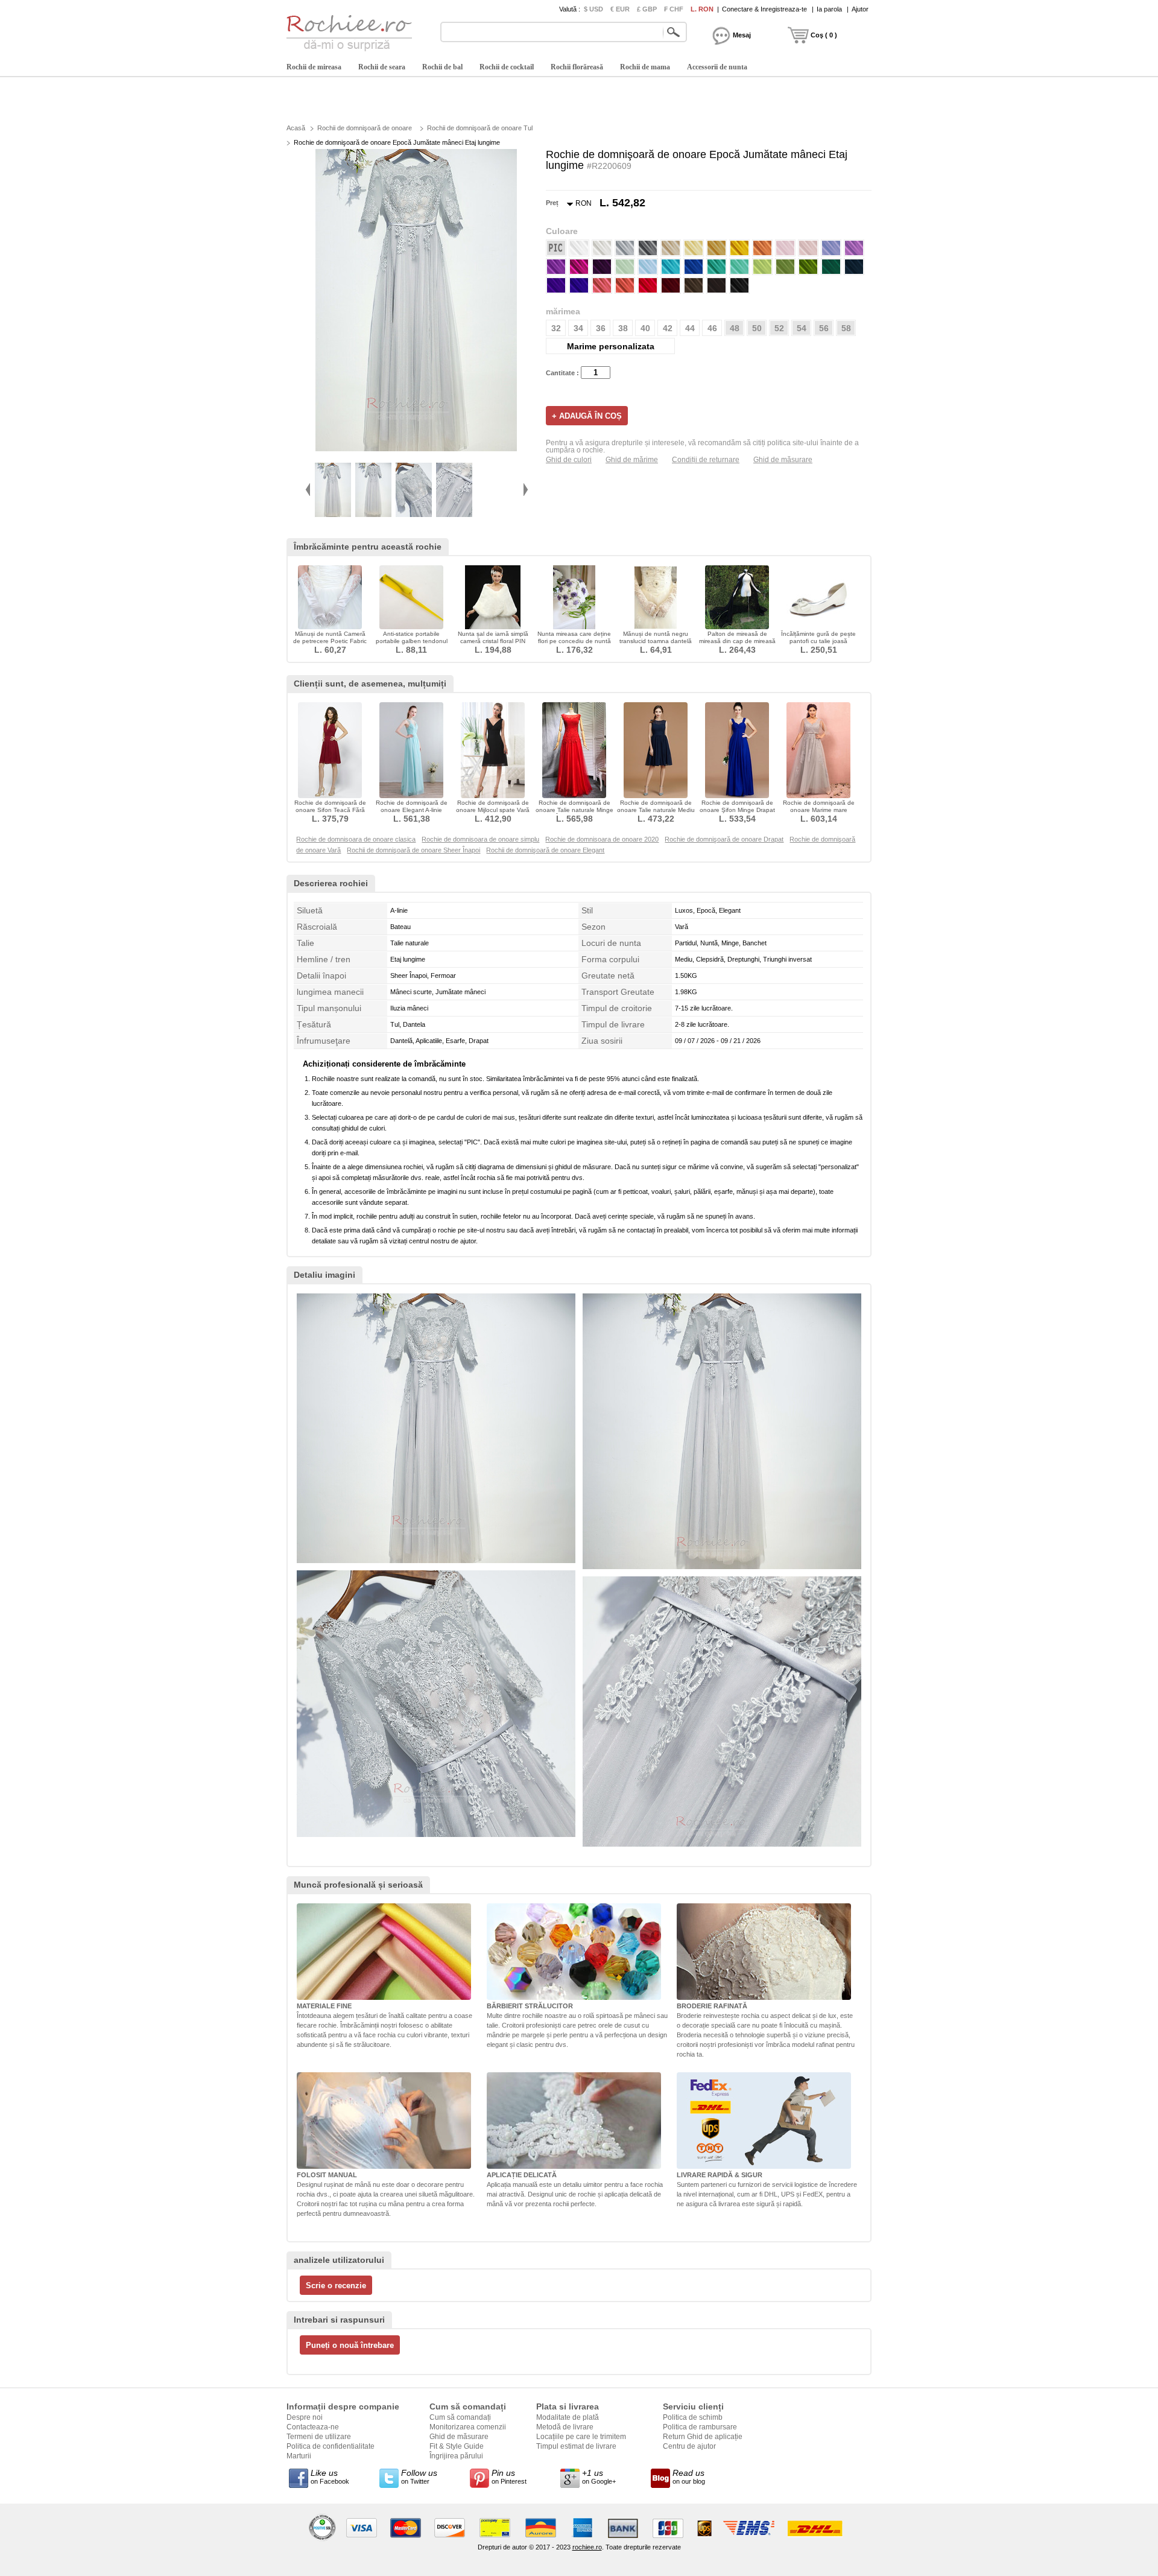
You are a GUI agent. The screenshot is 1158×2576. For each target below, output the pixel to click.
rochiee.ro (587, 2547)
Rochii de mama (645, 67)
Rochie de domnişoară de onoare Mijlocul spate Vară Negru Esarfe (493, 810)
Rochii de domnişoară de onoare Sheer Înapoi (413, 850)
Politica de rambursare (700, 2427)
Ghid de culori (569, 460)
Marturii (299, 2456)
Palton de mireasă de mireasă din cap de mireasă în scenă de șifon (737, 641)
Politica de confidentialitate (331, 2446)
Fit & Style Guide (457, 2446)
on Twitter (419, 2476)
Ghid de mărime (632, 460)
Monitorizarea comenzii (468, 2427)
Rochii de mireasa (314, 67)
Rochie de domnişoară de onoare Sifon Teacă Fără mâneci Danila (330, 810)
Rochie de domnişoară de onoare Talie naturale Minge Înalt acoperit (574, 810)
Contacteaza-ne (313, 2427)
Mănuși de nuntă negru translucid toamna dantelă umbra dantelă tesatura (656, 641)
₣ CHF (674, 9)
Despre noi (305, 2417)
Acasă (296, 128)
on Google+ (599, 2476)
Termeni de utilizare (319, 2437)
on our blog (689, 2476)
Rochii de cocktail (507, 67)
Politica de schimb (693, 2417)
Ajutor (860, 9)
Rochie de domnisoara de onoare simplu (480, 839)
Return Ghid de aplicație (703, 2437)
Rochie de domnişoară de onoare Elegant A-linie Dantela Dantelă (412, 810)
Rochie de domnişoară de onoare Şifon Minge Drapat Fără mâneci (737, 810)
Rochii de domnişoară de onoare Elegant (545, 850)
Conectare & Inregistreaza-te (764, 9)
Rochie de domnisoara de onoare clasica (356, 839)
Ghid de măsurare (783, 460)
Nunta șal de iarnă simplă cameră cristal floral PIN (493, 637)
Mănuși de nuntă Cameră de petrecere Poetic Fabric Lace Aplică (330, 641)
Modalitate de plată (568, 2417)
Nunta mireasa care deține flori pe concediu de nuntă (574, 637)
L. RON (702, 9)
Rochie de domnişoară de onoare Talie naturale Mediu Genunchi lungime (656, 810)
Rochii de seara (382, 67)
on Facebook (330, 2476)
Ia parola (829, 9)
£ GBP (647, 9)
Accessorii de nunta (717, 67)
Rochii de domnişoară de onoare (365, 128)
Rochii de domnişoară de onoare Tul (480, 128)
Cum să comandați (460, 2417)
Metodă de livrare (565, 2427)
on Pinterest (509, 2476)
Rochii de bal (442, 67)
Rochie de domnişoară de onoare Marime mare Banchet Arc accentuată (819, 810)
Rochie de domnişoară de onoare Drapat (724, 839)
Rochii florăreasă (577, 67)
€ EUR (620, 9)
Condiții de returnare (706, 460)
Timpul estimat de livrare (576, 2446)
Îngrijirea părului (456, 2456)
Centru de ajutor (689, 2446)
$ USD (593, 9)
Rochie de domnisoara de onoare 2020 (602, 839)
